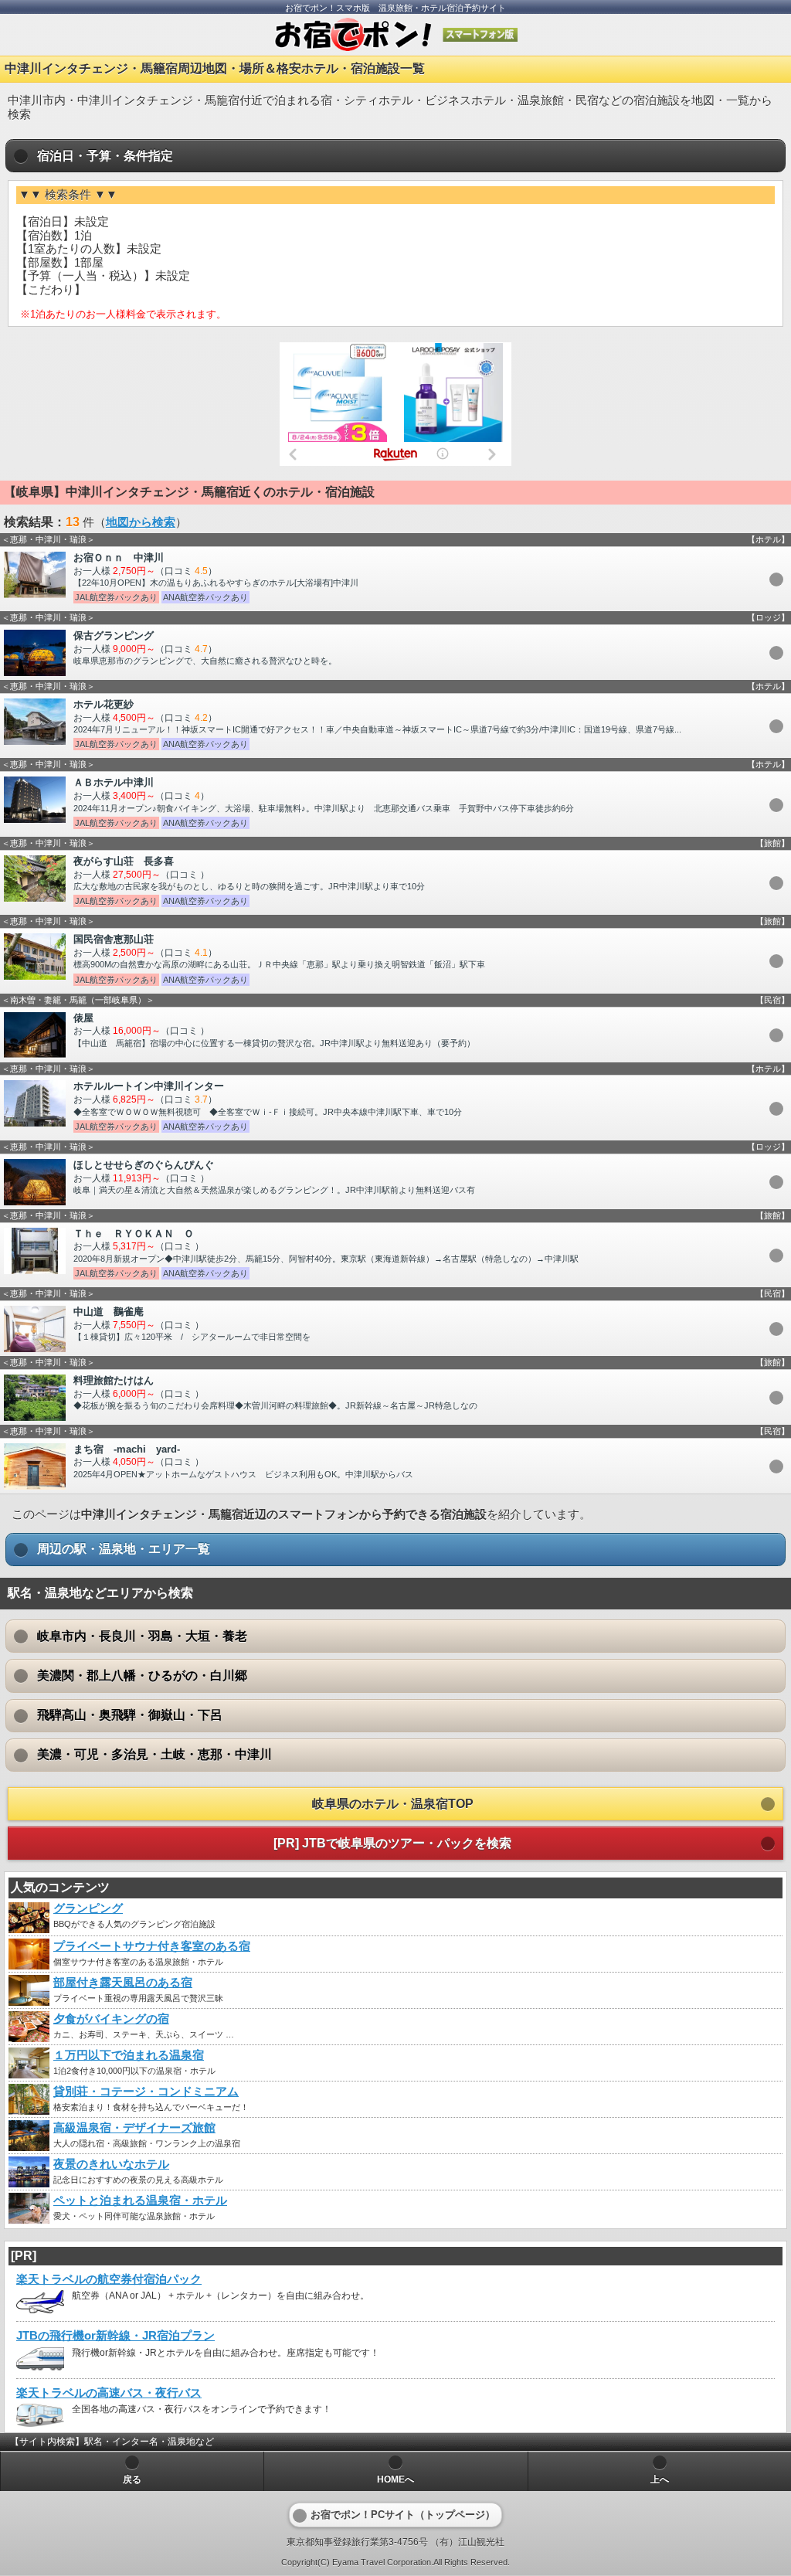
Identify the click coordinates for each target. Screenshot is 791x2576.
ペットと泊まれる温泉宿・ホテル (140, 2200)
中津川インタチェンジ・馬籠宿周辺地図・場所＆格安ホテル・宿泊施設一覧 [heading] (215, 68)
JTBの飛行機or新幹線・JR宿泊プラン (115, 2336)
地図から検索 (141, 522)
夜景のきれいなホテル (111, 2164)
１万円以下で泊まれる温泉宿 (129, 2055)
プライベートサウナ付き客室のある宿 (152, 1946)
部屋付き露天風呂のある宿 (123, 1983)
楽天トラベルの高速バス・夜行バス (109, 2393)
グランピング (88, 1908)
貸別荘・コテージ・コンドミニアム (146, 2092)
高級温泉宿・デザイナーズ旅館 (134, 2128)
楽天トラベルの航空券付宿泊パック (109, 2279)
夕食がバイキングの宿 (111, 2019)
